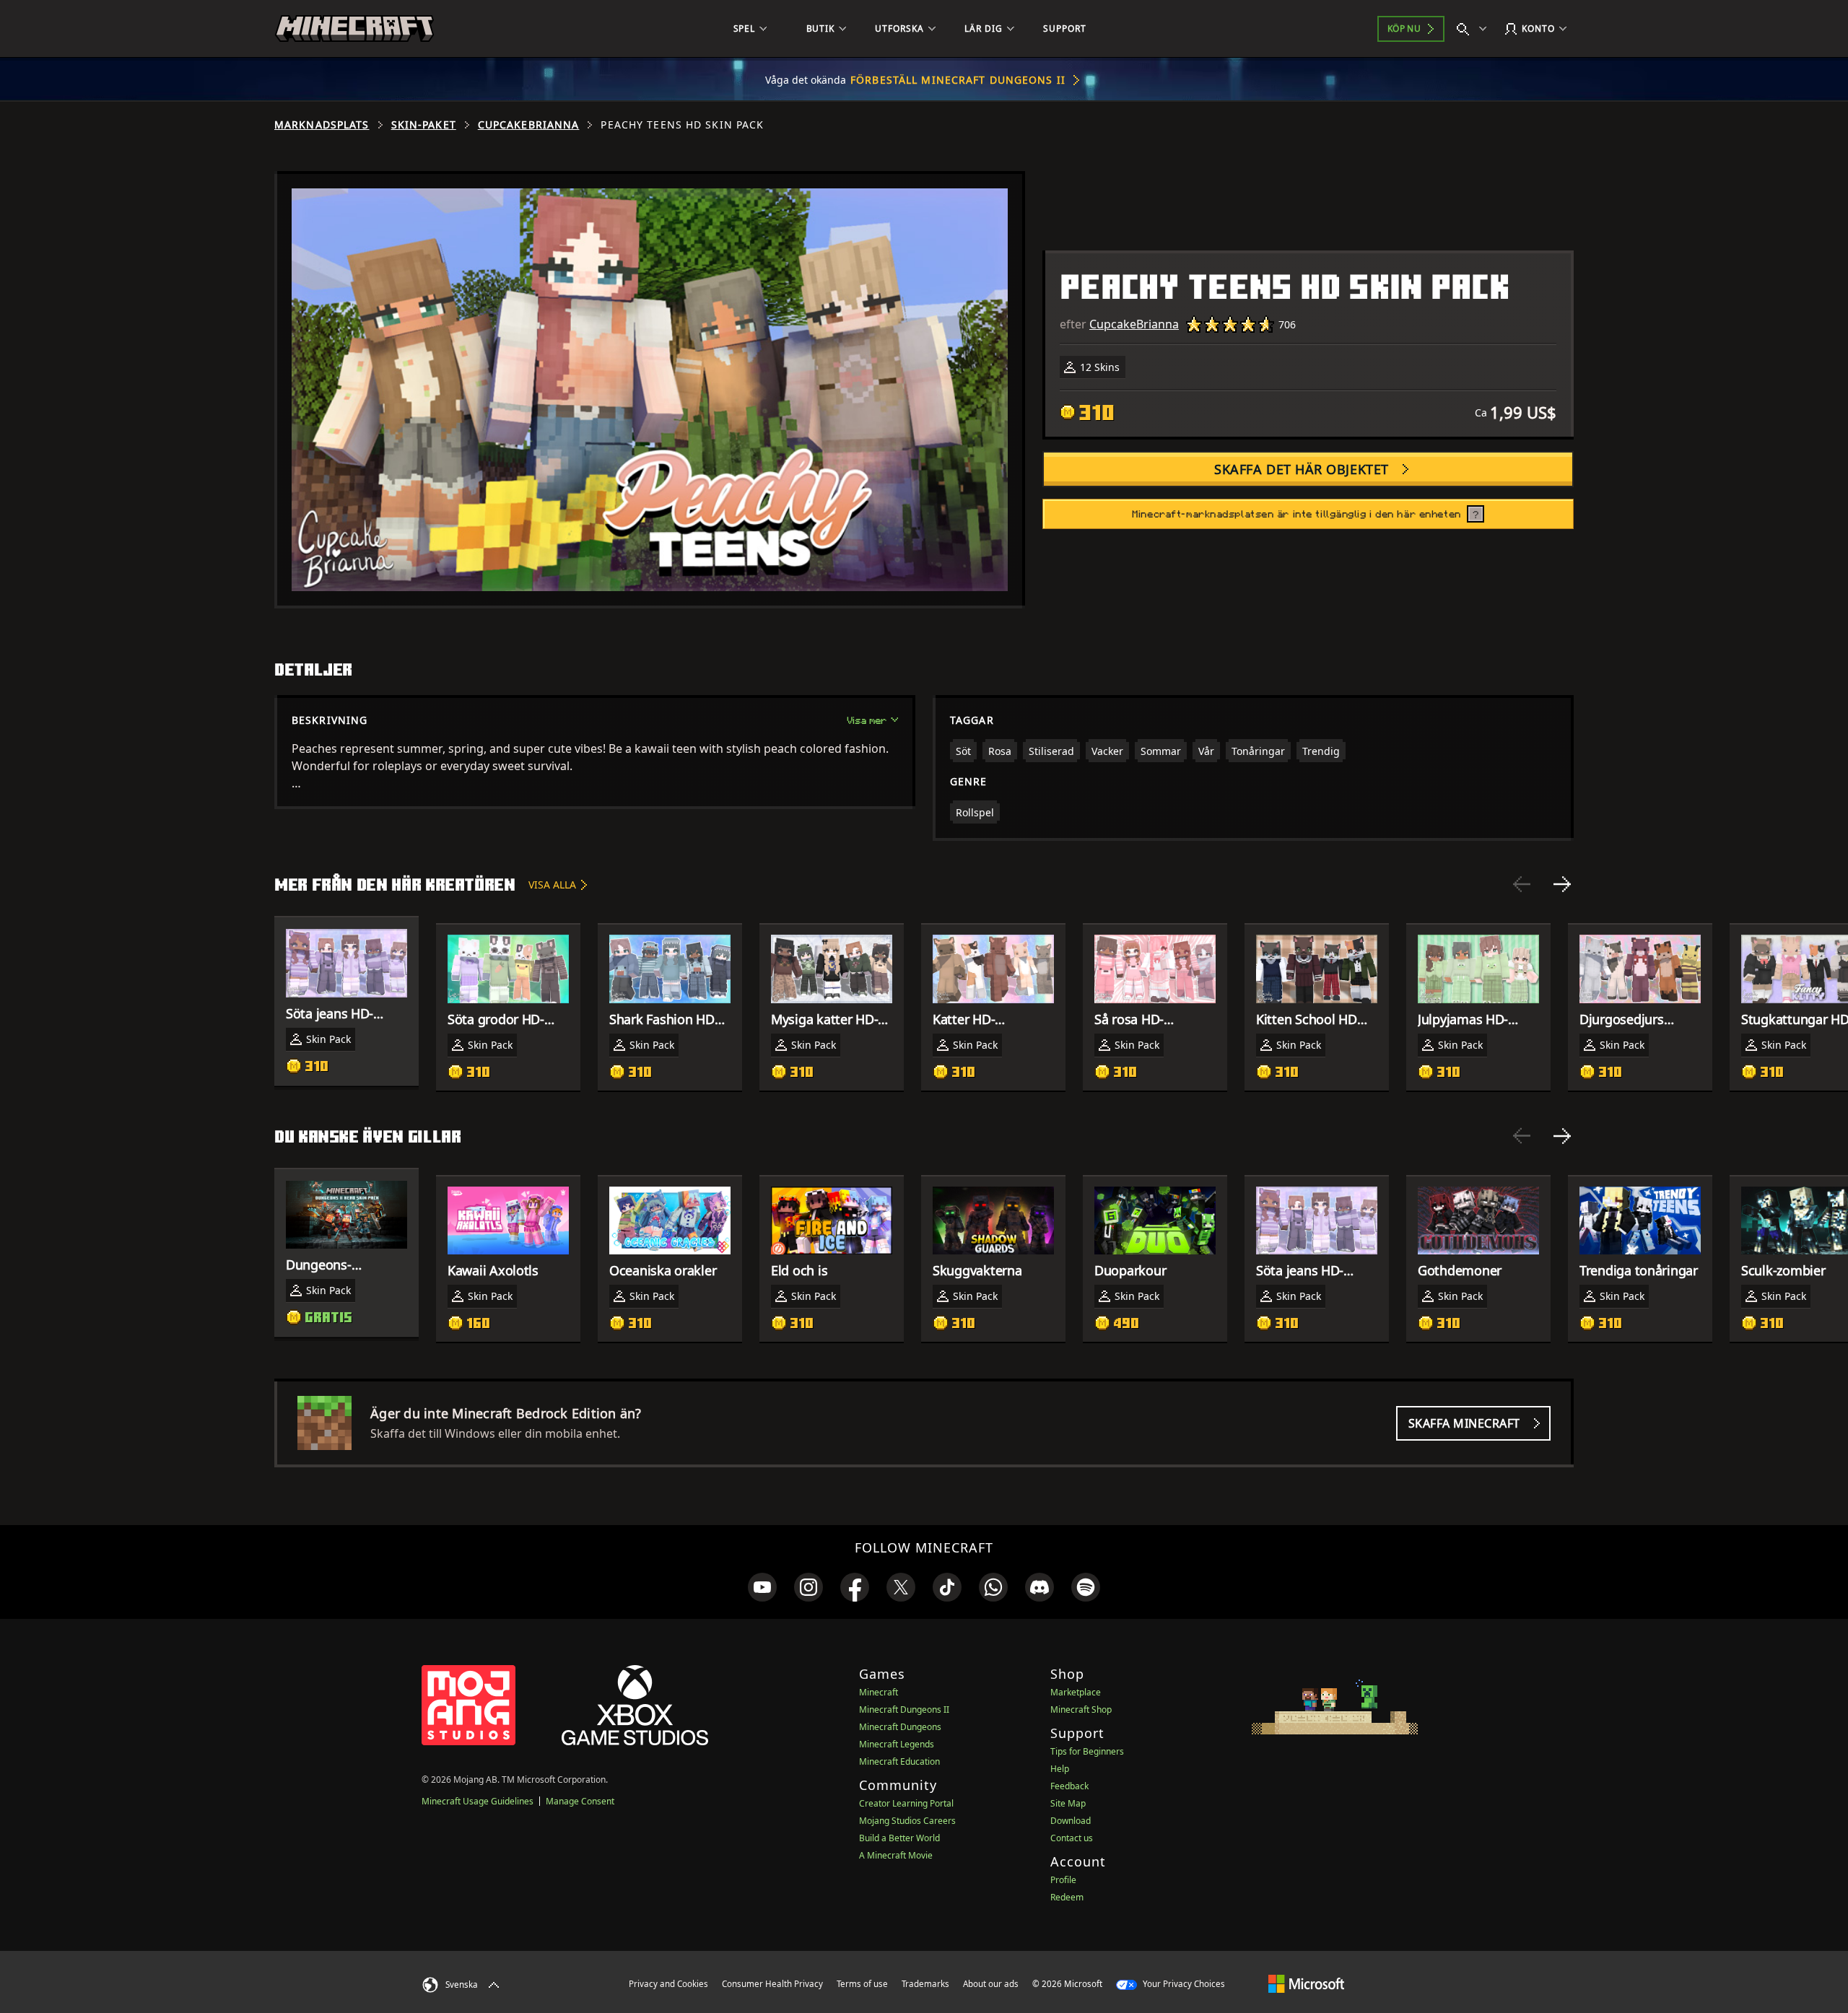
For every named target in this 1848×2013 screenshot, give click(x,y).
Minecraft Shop (1081, 1709)
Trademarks (925, 1984)
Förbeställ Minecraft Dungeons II (958, 80)
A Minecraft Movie (896, 1855)
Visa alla (552, 885)
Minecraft (879, 1692)
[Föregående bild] (1522, 884)
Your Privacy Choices (1183, 1984)
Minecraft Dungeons (900, 1727)
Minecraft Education (899, 1761)
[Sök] (1475, 29)
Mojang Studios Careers (907, 1821)
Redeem (1067, 1897)
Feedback (1069, 1786)
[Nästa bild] (1562, 884)
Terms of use (862, 1984)
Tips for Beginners (1087, 1751)
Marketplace (1076, 1692)
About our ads (991, 1984)
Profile (1063, 1880)
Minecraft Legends (897, 1744)
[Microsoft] (1306, 1983)
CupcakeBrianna (529, 125)
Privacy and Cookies (668, 1984)
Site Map (1068, 1803)
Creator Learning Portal (906, 1803)
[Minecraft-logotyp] (354, 29)
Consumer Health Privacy (772, 1984)
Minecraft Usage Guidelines (478, 1801)
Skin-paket (424, 125)
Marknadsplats (322, 125)
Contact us (1072, 1838)
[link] (762, 1587)
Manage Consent (580, 1801)
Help (1060, 1769)
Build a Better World (899, 1838)
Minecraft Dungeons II (904, 1709)
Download (1071, 1821)
